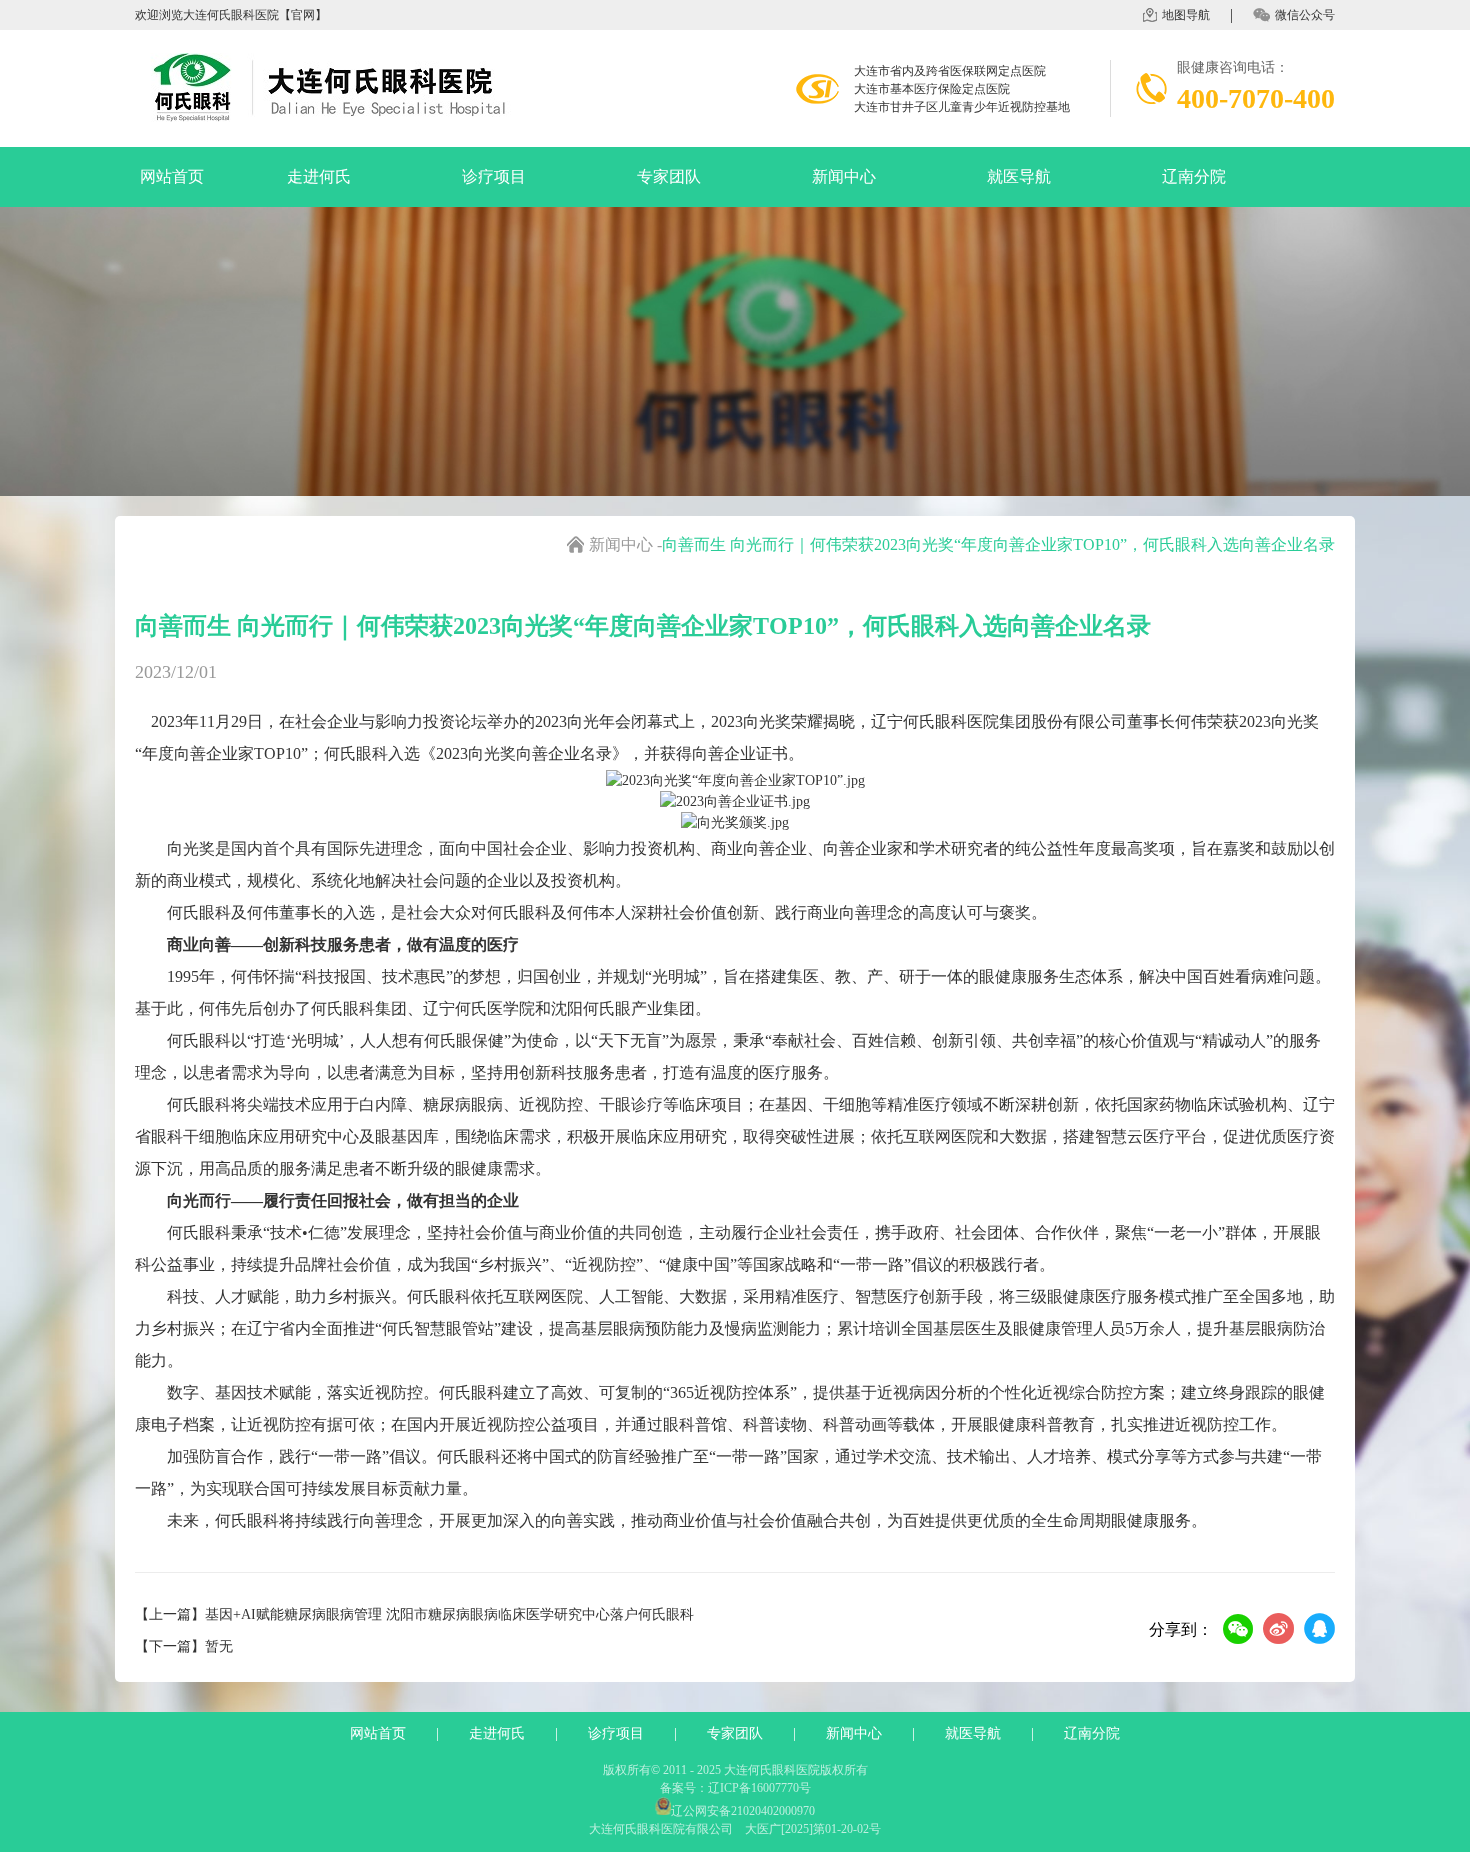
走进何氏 (319, 176)
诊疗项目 (494, 176)
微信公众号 (1305, 15)
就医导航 (1019, 176)
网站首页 (172, 176)
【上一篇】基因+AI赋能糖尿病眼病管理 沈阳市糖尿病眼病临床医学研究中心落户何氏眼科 (414, 1614)
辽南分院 (1194, 176)
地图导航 (1186, 15)
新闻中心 (844, 176)
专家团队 (669, 176)
